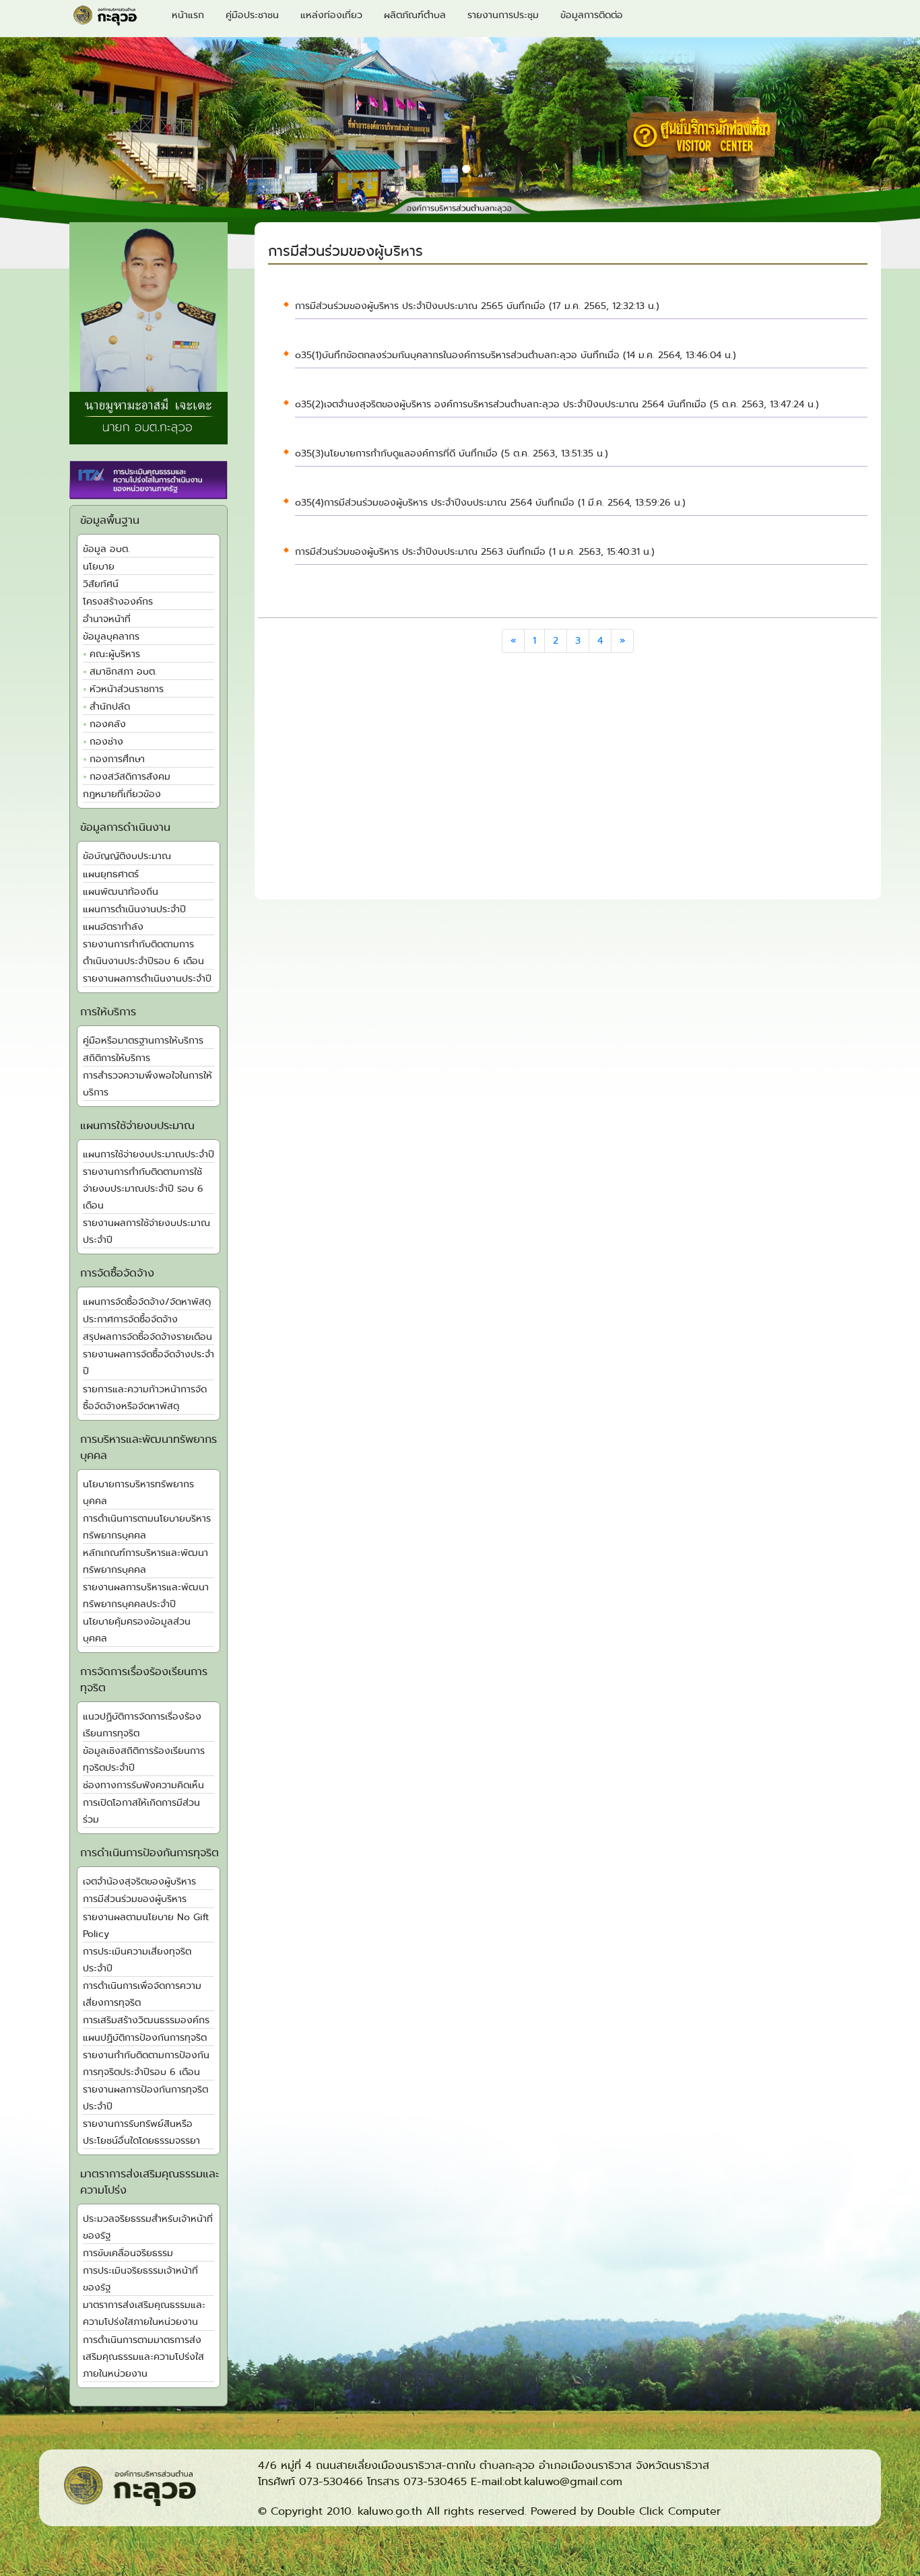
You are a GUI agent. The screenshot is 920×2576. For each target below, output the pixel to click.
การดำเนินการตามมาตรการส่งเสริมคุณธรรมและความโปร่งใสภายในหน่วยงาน (143, 2357)
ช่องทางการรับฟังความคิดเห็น (143, 1785)
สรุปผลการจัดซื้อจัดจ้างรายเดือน (147, 1337)
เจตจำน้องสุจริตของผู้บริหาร (139, 1882)
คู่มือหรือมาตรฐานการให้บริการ (143, 1041)
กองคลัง (108, 724)
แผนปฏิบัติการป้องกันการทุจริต (145, 2038)
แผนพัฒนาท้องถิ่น (121, 892)
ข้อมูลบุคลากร (111, 637)
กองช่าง (106, 742)
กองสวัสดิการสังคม (130, 777)
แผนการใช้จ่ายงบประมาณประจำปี (149, 1154)
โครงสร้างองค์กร (118, 602)
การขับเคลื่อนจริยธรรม (128, 2253)
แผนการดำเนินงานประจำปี (134, 909)
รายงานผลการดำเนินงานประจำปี (147, 979)
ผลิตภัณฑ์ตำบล (415, 15)
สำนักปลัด (110, 707)
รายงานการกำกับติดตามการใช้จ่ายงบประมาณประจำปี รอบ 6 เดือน (143, 1189)
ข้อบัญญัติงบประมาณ (127, 856)
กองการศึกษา (117, 759)
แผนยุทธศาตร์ (111, 874)
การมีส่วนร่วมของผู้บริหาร (135, 1899)
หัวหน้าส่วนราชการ (127, 689)
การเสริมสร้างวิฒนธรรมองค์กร (146, 2020)
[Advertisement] (568, 781)
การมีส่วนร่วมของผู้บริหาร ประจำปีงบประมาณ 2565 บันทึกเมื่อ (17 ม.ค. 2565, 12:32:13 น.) (477, 306)
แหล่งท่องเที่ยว (331, 15)
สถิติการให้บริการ (117, 1058)
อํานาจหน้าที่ (107, 619)
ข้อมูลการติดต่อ (592, 15)
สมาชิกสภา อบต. (123, 672)
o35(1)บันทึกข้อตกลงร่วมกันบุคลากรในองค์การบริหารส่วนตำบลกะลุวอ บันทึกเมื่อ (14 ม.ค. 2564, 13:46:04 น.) (516, 355)
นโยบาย (99, 567)
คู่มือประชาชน (252, 15)
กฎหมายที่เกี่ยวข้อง (122, 794)
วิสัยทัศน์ (101, 584)
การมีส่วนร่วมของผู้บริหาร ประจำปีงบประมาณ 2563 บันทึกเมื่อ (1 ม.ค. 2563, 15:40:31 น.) (475, 552)
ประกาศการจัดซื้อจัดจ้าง (130, 1319)
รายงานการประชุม (503, 15)
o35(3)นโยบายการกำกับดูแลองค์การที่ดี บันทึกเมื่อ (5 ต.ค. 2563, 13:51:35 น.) (452, 453)
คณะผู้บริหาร (115, 654)
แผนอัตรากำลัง (113, 927)
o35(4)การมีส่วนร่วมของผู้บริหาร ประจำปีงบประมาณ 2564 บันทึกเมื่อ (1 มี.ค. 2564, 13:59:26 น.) (490, 503)
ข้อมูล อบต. (106, 549)
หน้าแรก (188, 15)
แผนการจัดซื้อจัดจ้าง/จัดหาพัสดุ (147, 1302)
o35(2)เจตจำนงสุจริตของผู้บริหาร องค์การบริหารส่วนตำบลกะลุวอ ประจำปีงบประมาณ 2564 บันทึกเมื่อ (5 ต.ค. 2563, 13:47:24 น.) (557, 404)
